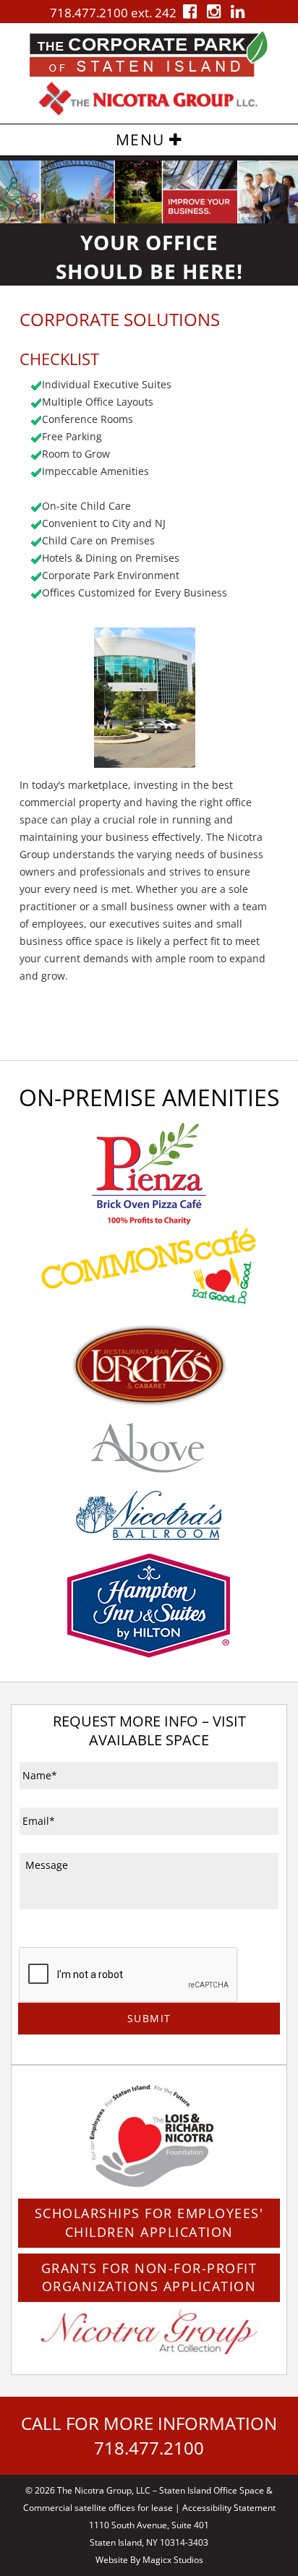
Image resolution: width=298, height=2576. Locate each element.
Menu (143, 140)
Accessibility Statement (229, 2508)
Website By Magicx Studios (149, 2560)
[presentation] (129, 1975)
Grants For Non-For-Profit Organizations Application (149, 2277)
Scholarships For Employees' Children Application (149, 2222)
